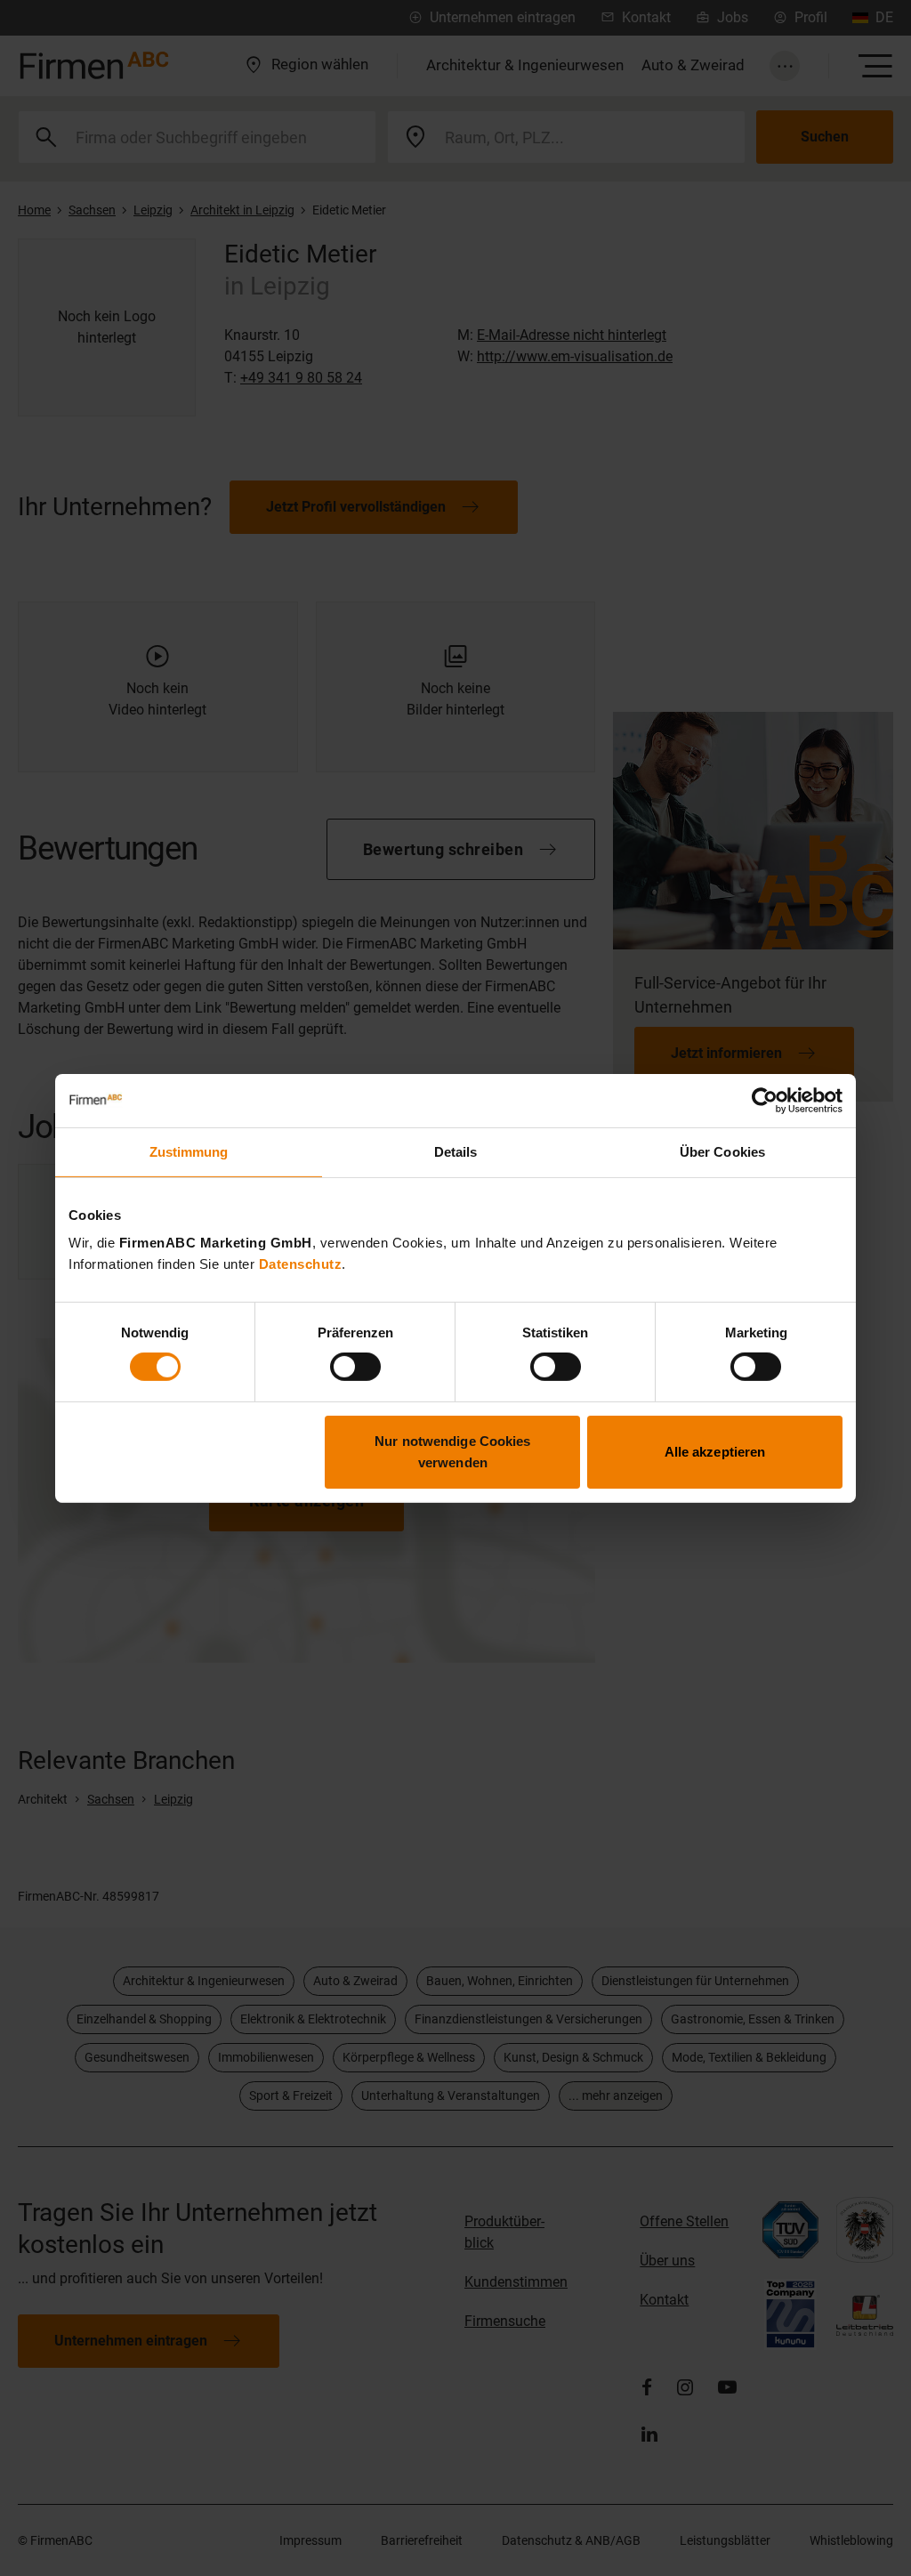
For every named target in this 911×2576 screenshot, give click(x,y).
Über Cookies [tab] (722, 1151)
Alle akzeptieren (715, 1452)
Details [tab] (456, 1151)
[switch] (355, 1367)
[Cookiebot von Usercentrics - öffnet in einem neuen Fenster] (765, 1100)
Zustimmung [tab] (189, 1151)
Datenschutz (301, 1264)
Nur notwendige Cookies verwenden (452, 1452)
